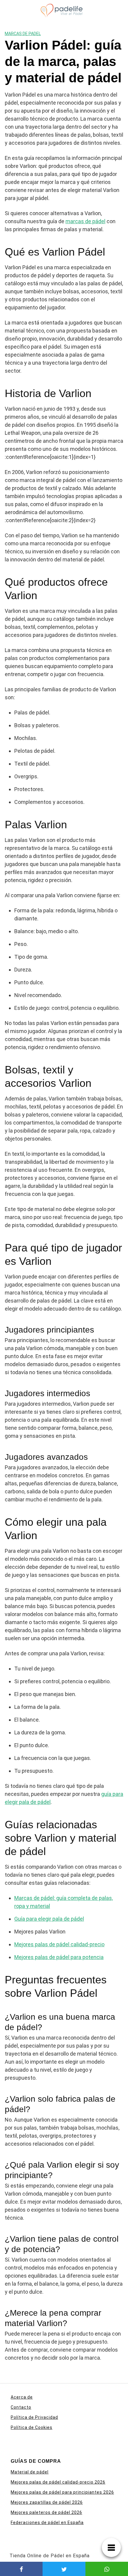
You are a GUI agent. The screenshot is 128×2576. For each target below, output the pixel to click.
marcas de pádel (85, 221)
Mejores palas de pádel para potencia (59, 1957)
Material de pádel (30, 2472)
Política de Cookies (32, 2427)
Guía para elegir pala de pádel (49, 1919)
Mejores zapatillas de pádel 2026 (47, 2502)
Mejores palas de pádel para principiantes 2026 (62, 2492)
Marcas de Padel (23, 34)
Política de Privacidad (34, 2417)
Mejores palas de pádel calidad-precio (59, 1944)
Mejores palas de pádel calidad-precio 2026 (58, 2482)
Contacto (21, 2407)
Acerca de (22, 2397)
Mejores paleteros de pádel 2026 (46, 2512)
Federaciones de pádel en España (47, 2523)
